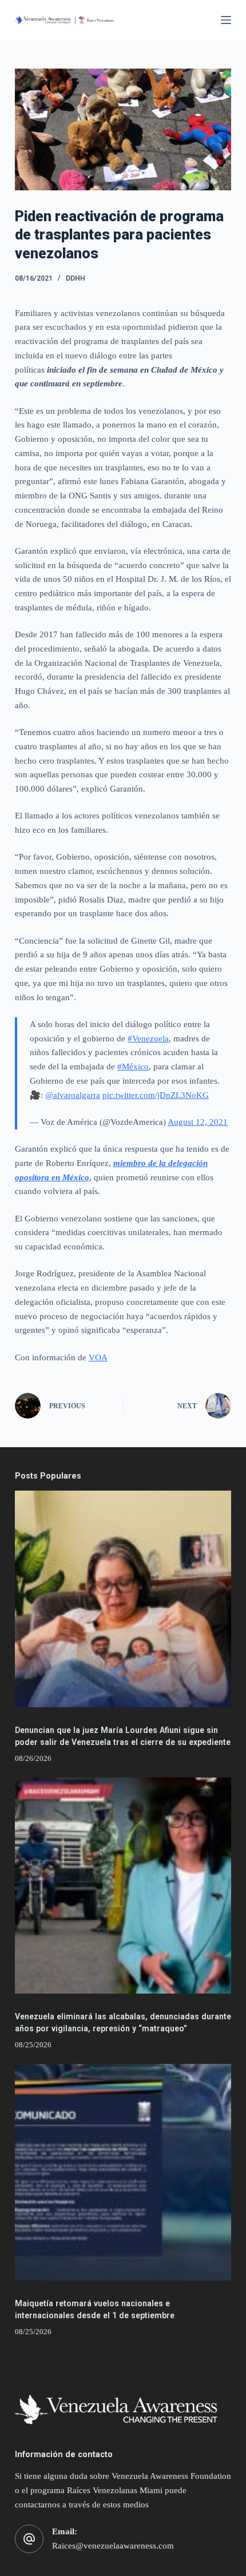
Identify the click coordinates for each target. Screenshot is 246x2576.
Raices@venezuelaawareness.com (113, 2546)
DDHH (76, 278)
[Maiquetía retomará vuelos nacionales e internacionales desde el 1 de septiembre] (123, 2172)
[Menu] (226, 20)
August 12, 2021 (198, 1122)
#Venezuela (148, 1039)
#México (133, 1067)
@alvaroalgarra (73, 1095)
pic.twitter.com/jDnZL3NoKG (156, 1095)
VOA (98, 1357)
